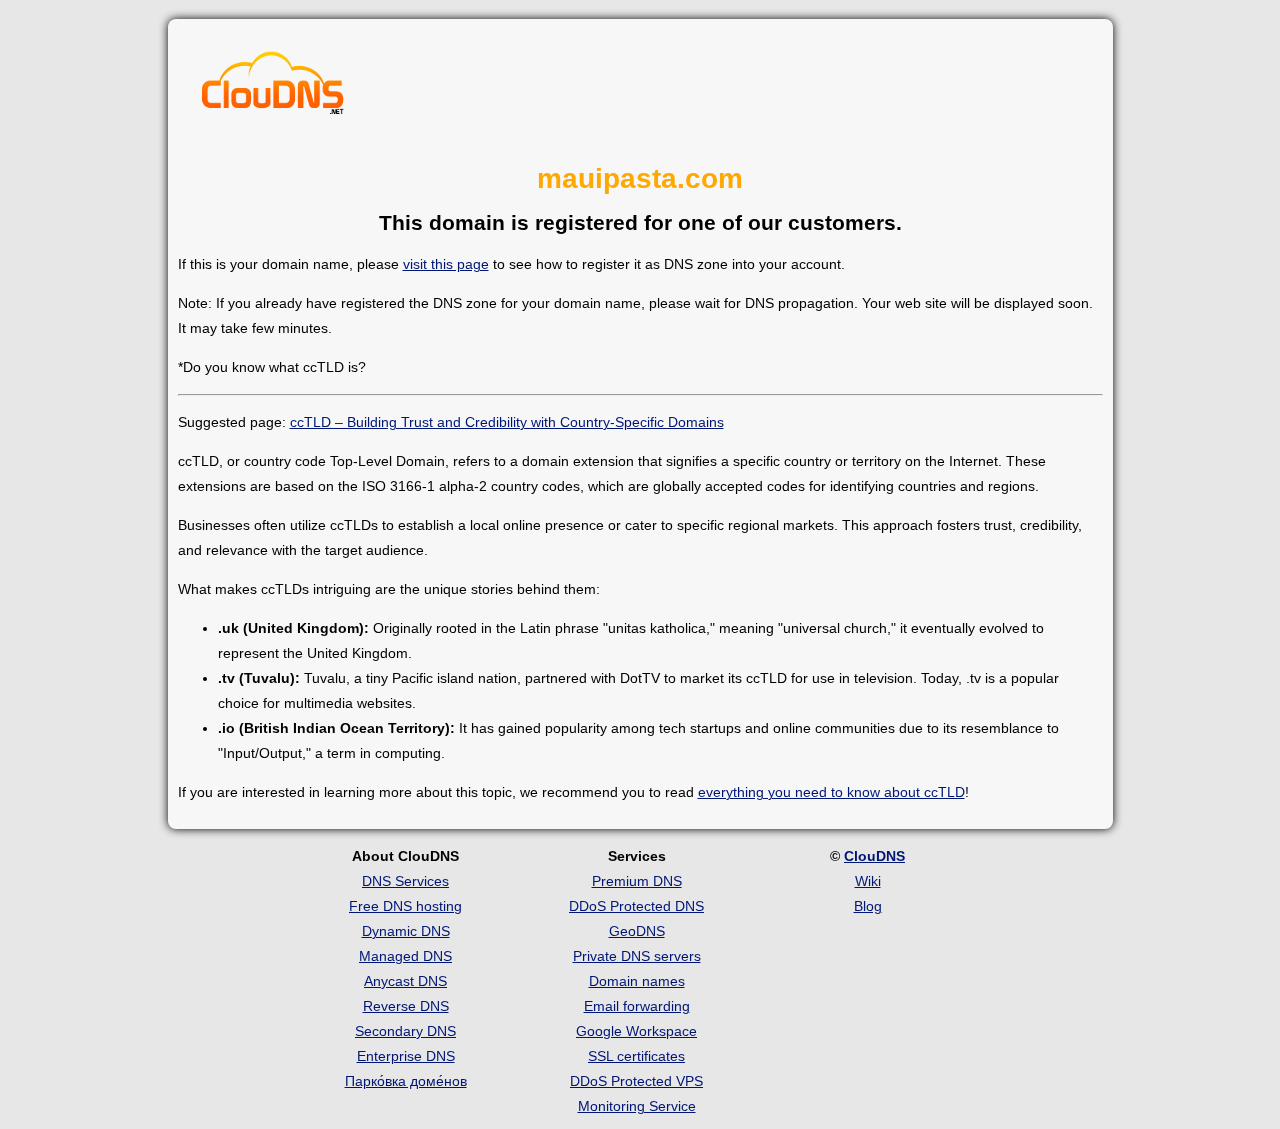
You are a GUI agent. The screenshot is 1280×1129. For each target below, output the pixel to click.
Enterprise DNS (406, 1056)
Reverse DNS (406, 1006)
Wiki (868, 881)
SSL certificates (636, 1056)
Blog (868, 906)
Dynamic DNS (406, 931)
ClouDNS (874, 856)
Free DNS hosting (405, 906)
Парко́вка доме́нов (406, 1081)
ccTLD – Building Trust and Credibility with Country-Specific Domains (507, 422)
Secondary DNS (405, 1031)
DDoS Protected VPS (636, 1081)
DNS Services (405, 881)
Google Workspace (636, 1031)
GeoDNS (637, 931)
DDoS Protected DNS (636, 906)
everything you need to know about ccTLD (831, 792)
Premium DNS (637, 881)
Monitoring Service (637, 1106)
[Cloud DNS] (273, 88)
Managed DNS (405, 956)
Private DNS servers (637, 956)
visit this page (446, 264)
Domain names (637, 981)
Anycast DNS (405, 981)
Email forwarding (637, 1006)
